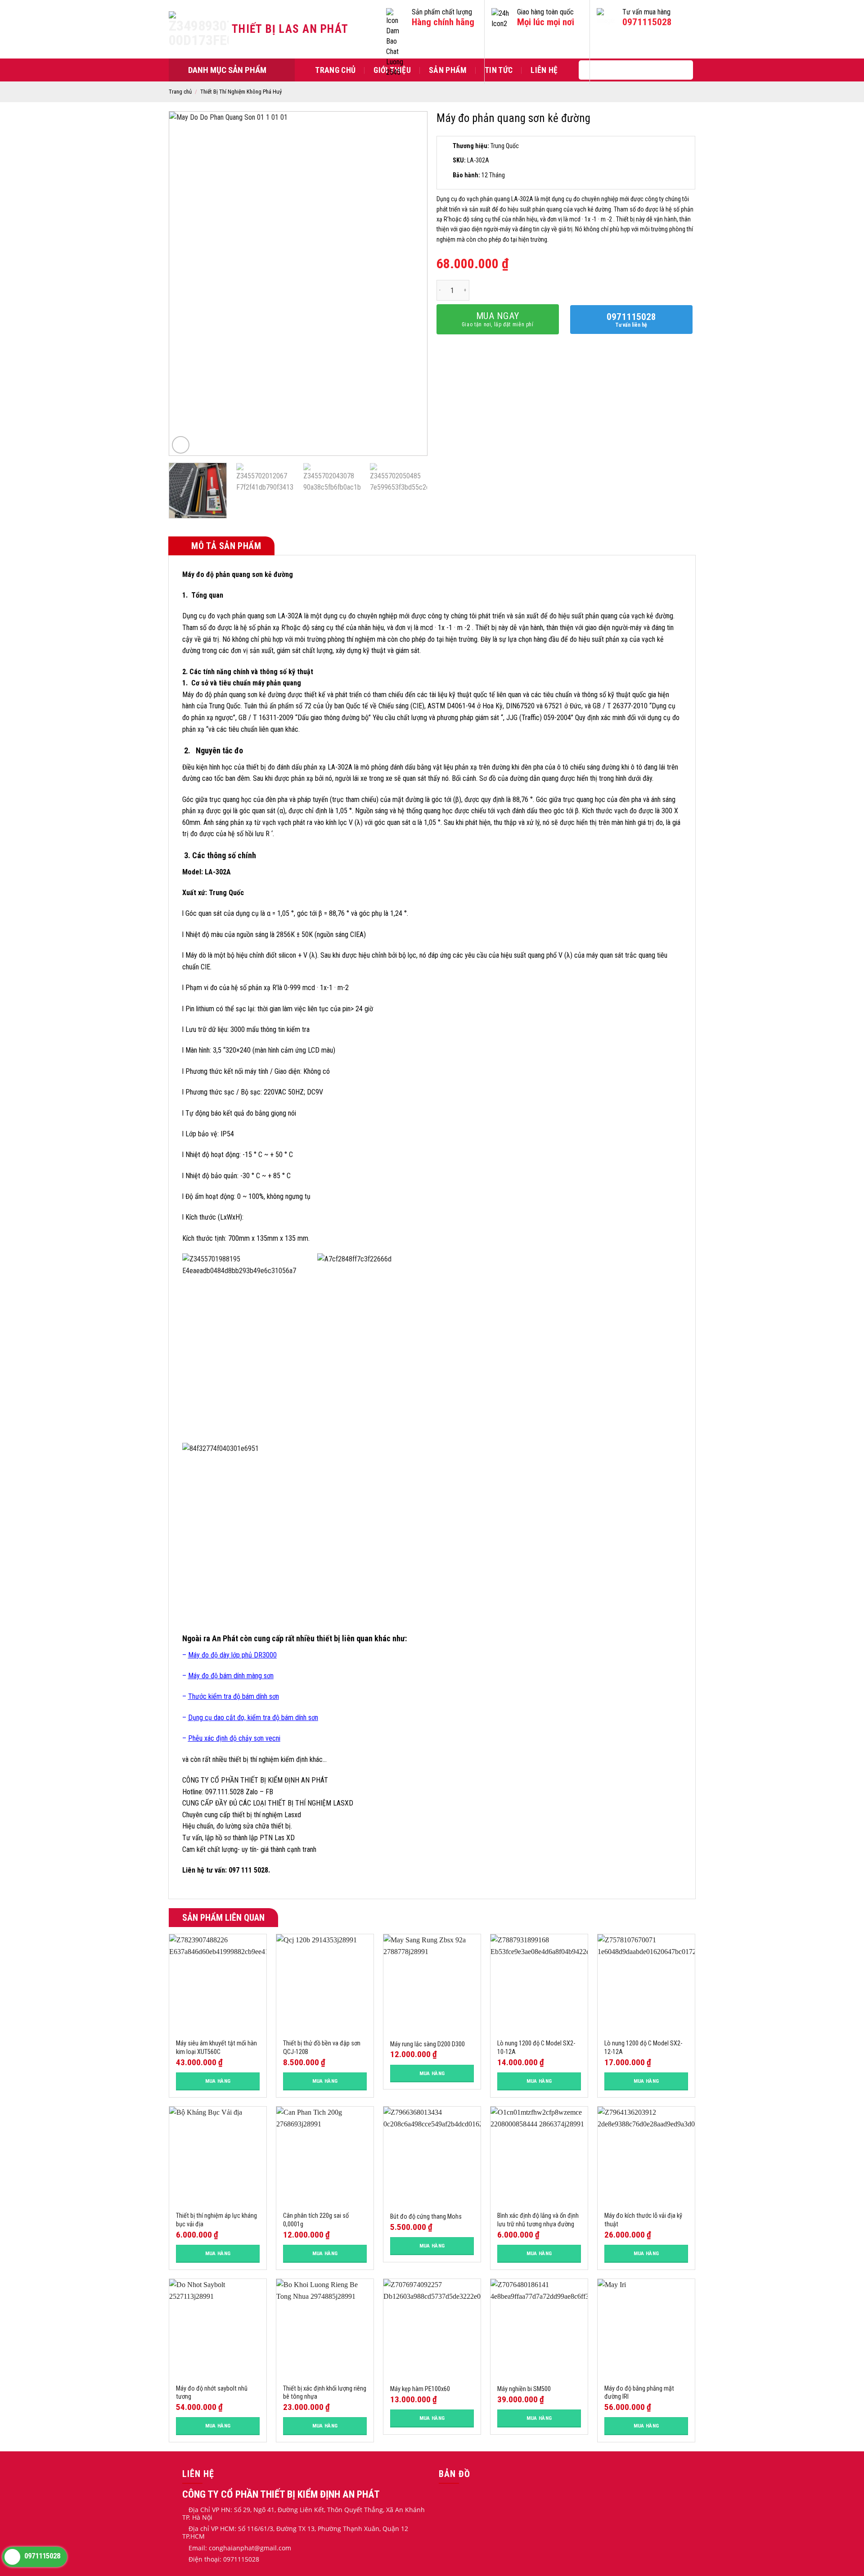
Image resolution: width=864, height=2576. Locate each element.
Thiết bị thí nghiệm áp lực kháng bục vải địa (216, 2220)
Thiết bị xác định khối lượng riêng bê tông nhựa (325, 2393)
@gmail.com (273, 2548)
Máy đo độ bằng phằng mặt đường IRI (639, 2393)
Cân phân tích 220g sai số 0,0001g (316, 2220)
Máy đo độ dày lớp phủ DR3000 (232, 1655)
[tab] (221, 546)
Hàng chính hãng (443, 22)
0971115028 (647, 22)
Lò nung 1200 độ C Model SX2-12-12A (643, 2048)
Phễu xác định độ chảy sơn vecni (234, 1738)
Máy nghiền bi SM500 (524, 2389)
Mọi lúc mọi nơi (546, 22)
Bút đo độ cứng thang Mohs (426, 2217)
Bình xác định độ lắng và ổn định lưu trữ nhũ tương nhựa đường (538, 2220)
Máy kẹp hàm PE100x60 (420, 2389)
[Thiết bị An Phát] (200, 29)
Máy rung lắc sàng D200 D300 (427, 2044)
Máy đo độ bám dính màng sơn (231, 1676)
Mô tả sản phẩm (225, 546)
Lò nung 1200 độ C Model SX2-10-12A (536, 2048)
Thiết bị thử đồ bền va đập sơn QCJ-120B (322, 2048)
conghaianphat (232, 2548)
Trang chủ (335, 70)
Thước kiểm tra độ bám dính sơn (234, 1696)
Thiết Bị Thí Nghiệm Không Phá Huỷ (241, 92)
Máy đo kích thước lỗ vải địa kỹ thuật (643, 2220)
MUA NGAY (498, 319)
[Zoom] (181, 445)
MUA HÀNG (218, 2081)
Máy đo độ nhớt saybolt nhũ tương (212, 2393)
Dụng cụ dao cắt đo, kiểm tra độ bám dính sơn (253, 1718)
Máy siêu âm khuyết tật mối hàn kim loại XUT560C (216, 2048)
